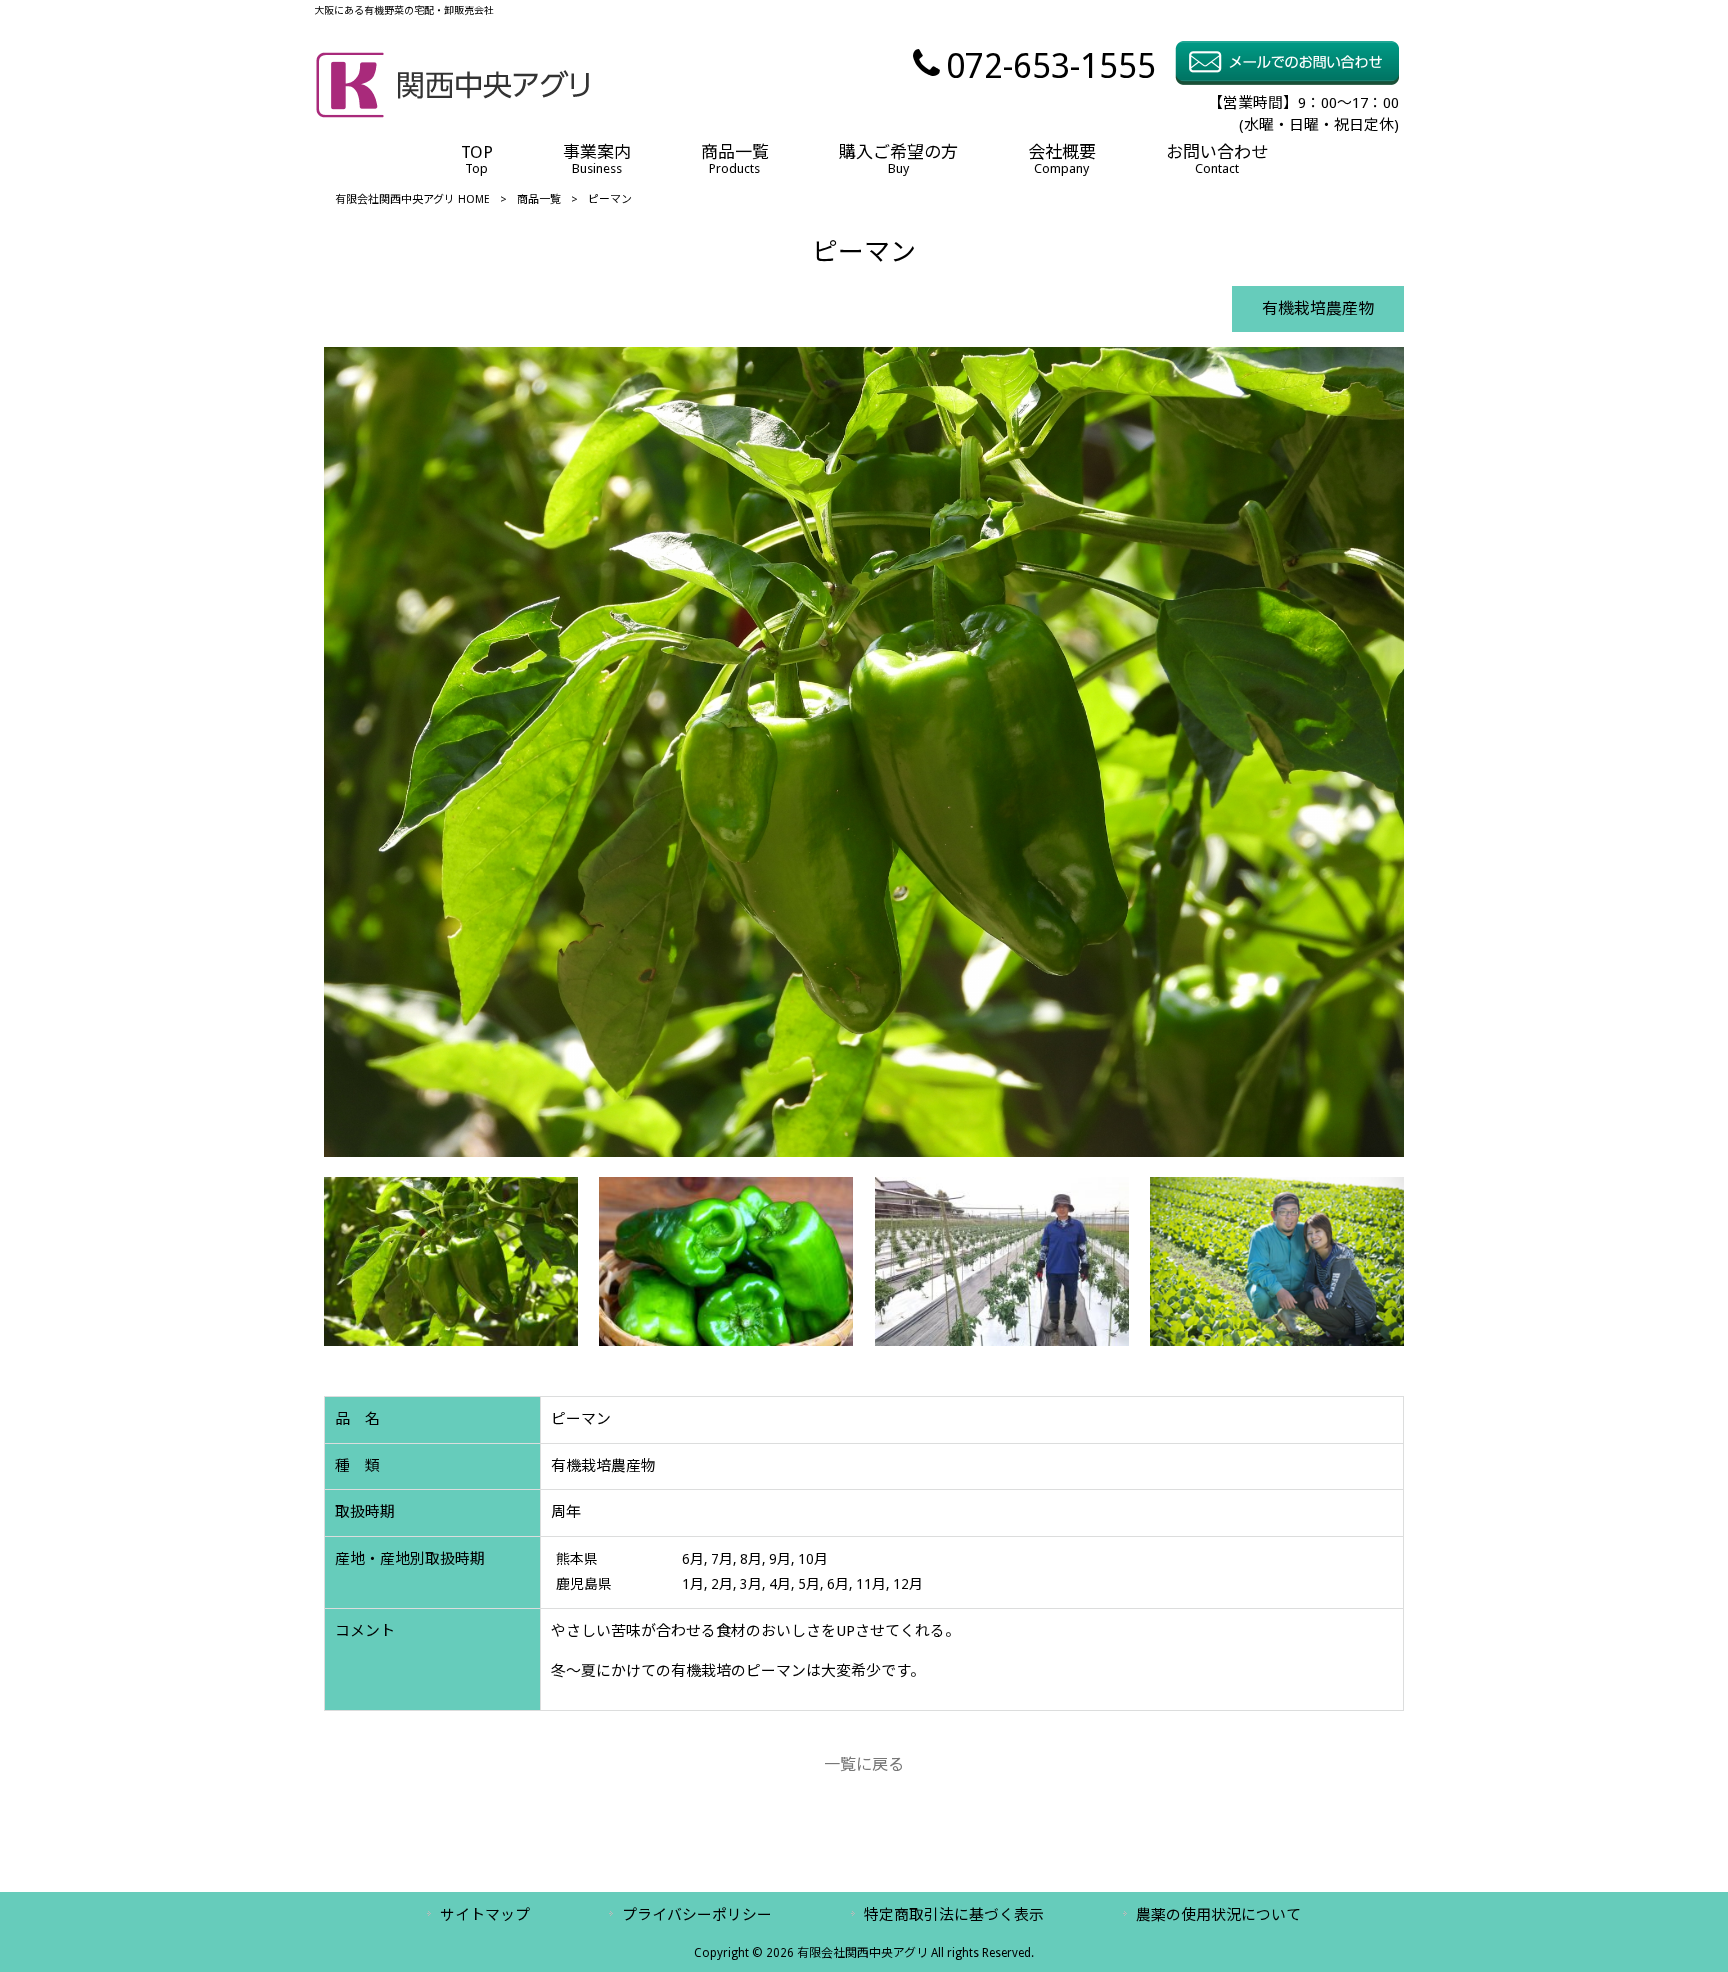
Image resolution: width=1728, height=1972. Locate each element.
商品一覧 (539, 199)
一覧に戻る (864, 1764)
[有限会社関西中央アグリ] (452, 113)
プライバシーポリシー (697, 1915)
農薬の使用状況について (1218, 1915)
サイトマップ (485, 1915)
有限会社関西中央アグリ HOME (412, 199)
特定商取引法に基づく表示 (954, 1915)
